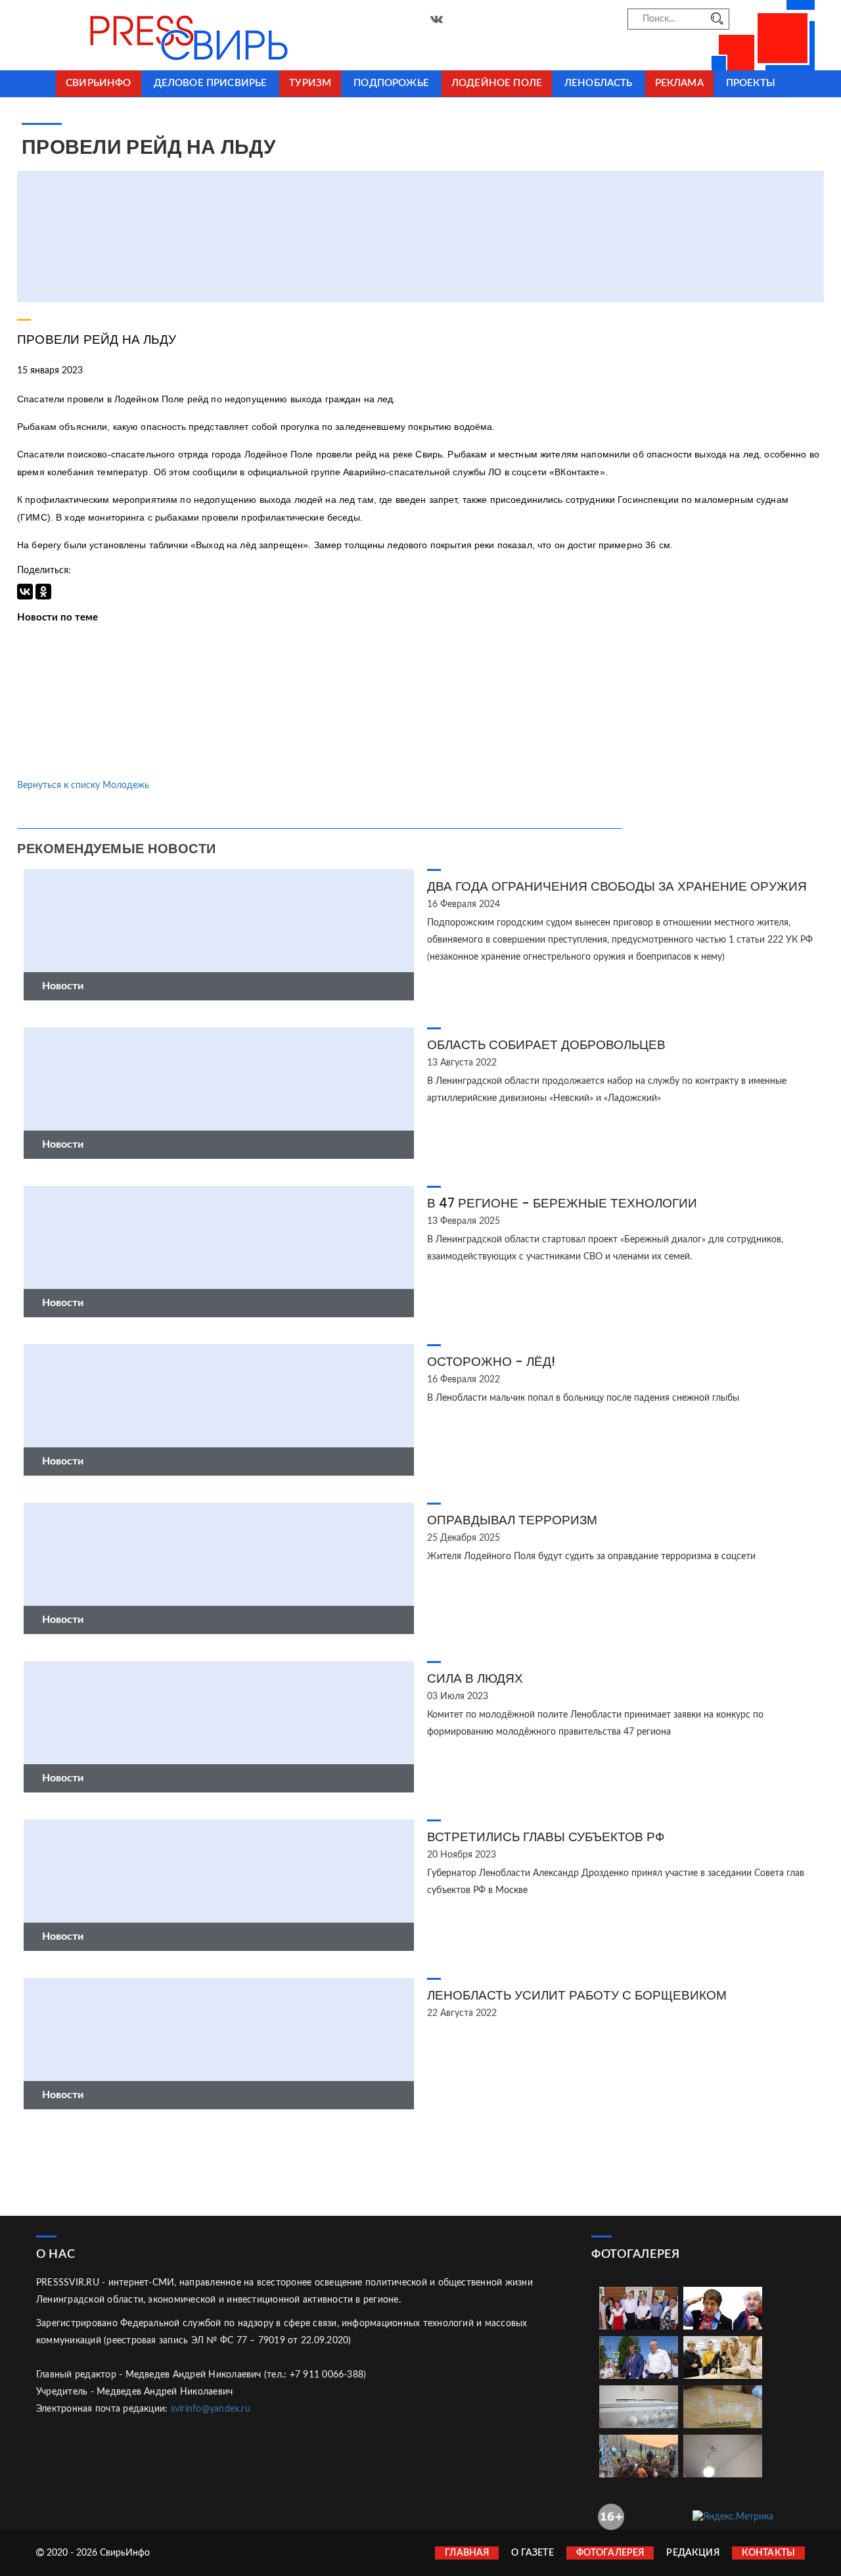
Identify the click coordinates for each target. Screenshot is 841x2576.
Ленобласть (599, 83)
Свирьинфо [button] (98, 83)
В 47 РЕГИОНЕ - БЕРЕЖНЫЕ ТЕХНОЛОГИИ (562, 1203)
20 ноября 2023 (462, 1855)
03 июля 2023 (458, 1697)
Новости (63, 986)
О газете (532, 2553)
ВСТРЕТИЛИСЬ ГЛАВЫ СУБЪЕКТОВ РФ (546, 1837)
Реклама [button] (679, 83)
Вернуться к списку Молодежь (83, 785)
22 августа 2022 (462, 2013)
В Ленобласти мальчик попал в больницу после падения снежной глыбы (583, 1398)
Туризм (310, 83)
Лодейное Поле (497, 83)
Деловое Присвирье (211, 83)
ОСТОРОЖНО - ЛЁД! (491, 1362)
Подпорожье (391, 83)
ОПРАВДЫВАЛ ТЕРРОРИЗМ (512, 1520)
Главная (467, 2553)
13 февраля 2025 (464, 1221)
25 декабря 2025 (464, 1538)
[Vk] (437, 20)
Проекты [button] (751, 83)
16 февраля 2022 (464, 1380)
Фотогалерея (610, 2553)
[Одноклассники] (43, 592)
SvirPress (158, 35)
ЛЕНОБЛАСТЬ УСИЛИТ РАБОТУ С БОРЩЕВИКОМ (577, 1995)
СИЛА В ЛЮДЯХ (475, 1678)
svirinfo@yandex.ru (211, 2409)
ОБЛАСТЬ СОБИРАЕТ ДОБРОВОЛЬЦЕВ (546, 1045)
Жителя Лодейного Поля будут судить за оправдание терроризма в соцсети (591, 1557)
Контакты (768, 2553)
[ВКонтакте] (25, 592)
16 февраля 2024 (464, 904)
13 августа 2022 (462, 1063)
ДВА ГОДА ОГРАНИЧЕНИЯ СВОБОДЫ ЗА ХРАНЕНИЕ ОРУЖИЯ (617, 886)
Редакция (693, 2553)
